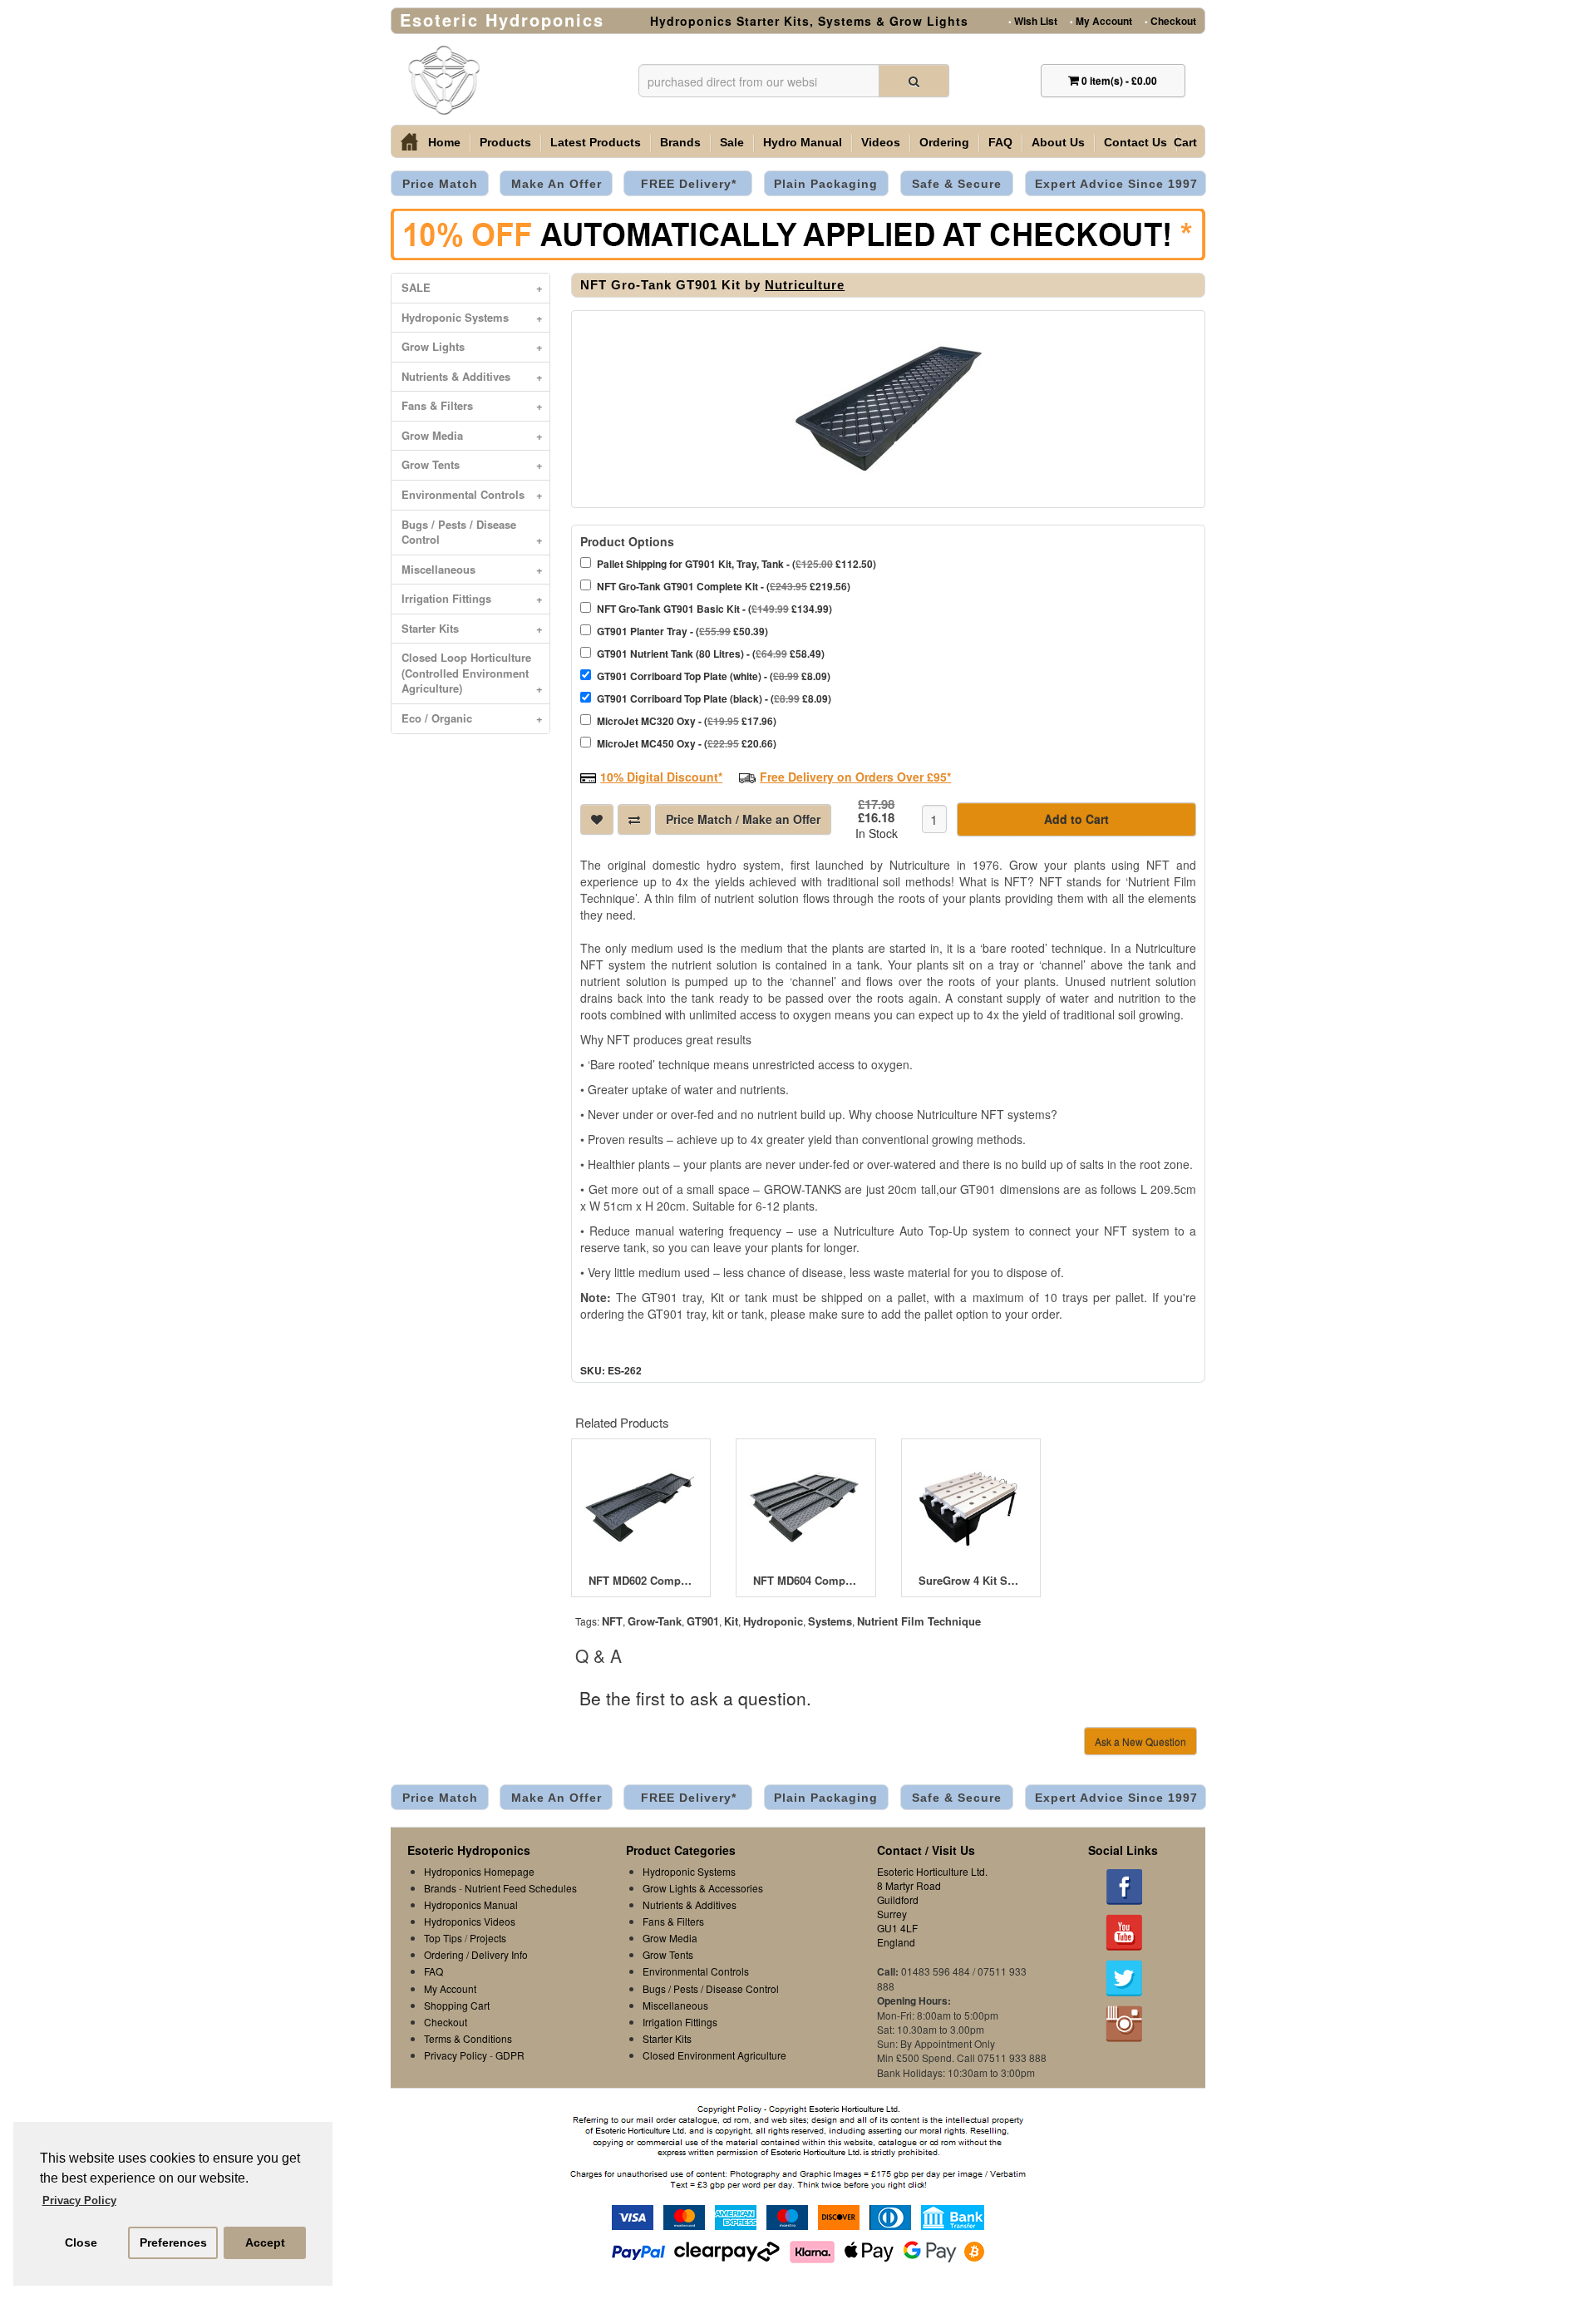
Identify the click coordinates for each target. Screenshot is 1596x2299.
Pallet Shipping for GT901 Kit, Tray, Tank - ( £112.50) (736, 564)
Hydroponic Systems (472, 317)
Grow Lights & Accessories (703, 1888)
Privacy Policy (456, 2055)
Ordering (944, 142)
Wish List (1033, 20)
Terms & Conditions (468, 2038)
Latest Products (596, 142)
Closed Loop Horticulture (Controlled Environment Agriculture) (472, 673)
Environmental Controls (472, 494)
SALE (472, 287)
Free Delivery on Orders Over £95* (855, 777)
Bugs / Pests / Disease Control (472, 532)
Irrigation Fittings (472, 598)
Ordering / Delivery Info (476, 1954)
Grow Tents (472, 464)
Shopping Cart (457, 2005)
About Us (1058, 142)
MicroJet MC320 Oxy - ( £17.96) (687, 721)
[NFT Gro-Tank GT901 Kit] (888, 409)
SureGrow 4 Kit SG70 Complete (971, 1581)
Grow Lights (472, 346)
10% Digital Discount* (661, 777)
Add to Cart (1076, 819)
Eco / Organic (472, 718)
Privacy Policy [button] (79, 2200)
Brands (680, 142)
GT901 (703, 1621)
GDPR (510, 2055)
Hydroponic (773, 1621)
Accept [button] (265, 2242)
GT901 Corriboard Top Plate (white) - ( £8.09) (714, 676)
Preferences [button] (173, 2242)
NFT (612, 1621)
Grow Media (472, 435)
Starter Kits (472, 628)
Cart (1185, 142)
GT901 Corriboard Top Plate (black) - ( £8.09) (714, 698)
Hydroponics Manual (471, 1904)
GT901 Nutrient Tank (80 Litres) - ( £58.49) (711, 654)
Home (444, 142)
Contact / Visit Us (926, 1850)
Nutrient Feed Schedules (521, 1888)
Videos (881, 142)
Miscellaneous (472, 569)
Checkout (1170, 20)
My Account (1101, 20)
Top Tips (443, 1938)
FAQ (1000, 142)
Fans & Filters (472, 405)
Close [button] (81, 2242)
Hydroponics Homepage (479, 1871)
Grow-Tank (655, 1621)
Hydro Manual (803, 142)
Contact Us (1135, 142)
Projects (488, 1938)
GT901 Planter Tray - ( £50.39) (682, 631)
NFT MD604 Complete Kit (805, 1581)
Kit (731, 1621)
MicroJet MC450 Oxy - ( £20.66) (687, 743)
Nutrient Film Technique (919, 1621)
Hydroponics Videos (470, 1921)
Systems (830, 1621)
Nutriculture (805, 285)
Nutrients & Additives (472, 376)
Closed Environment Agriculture (714, 2055)
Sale (732, 142)
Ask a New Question (1140, 1742)
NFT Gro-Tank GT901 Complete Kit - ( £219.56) (724, 586)
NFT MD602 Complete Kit (641, 1581)
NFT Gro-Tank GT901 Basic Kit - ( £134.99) (714, 609)
